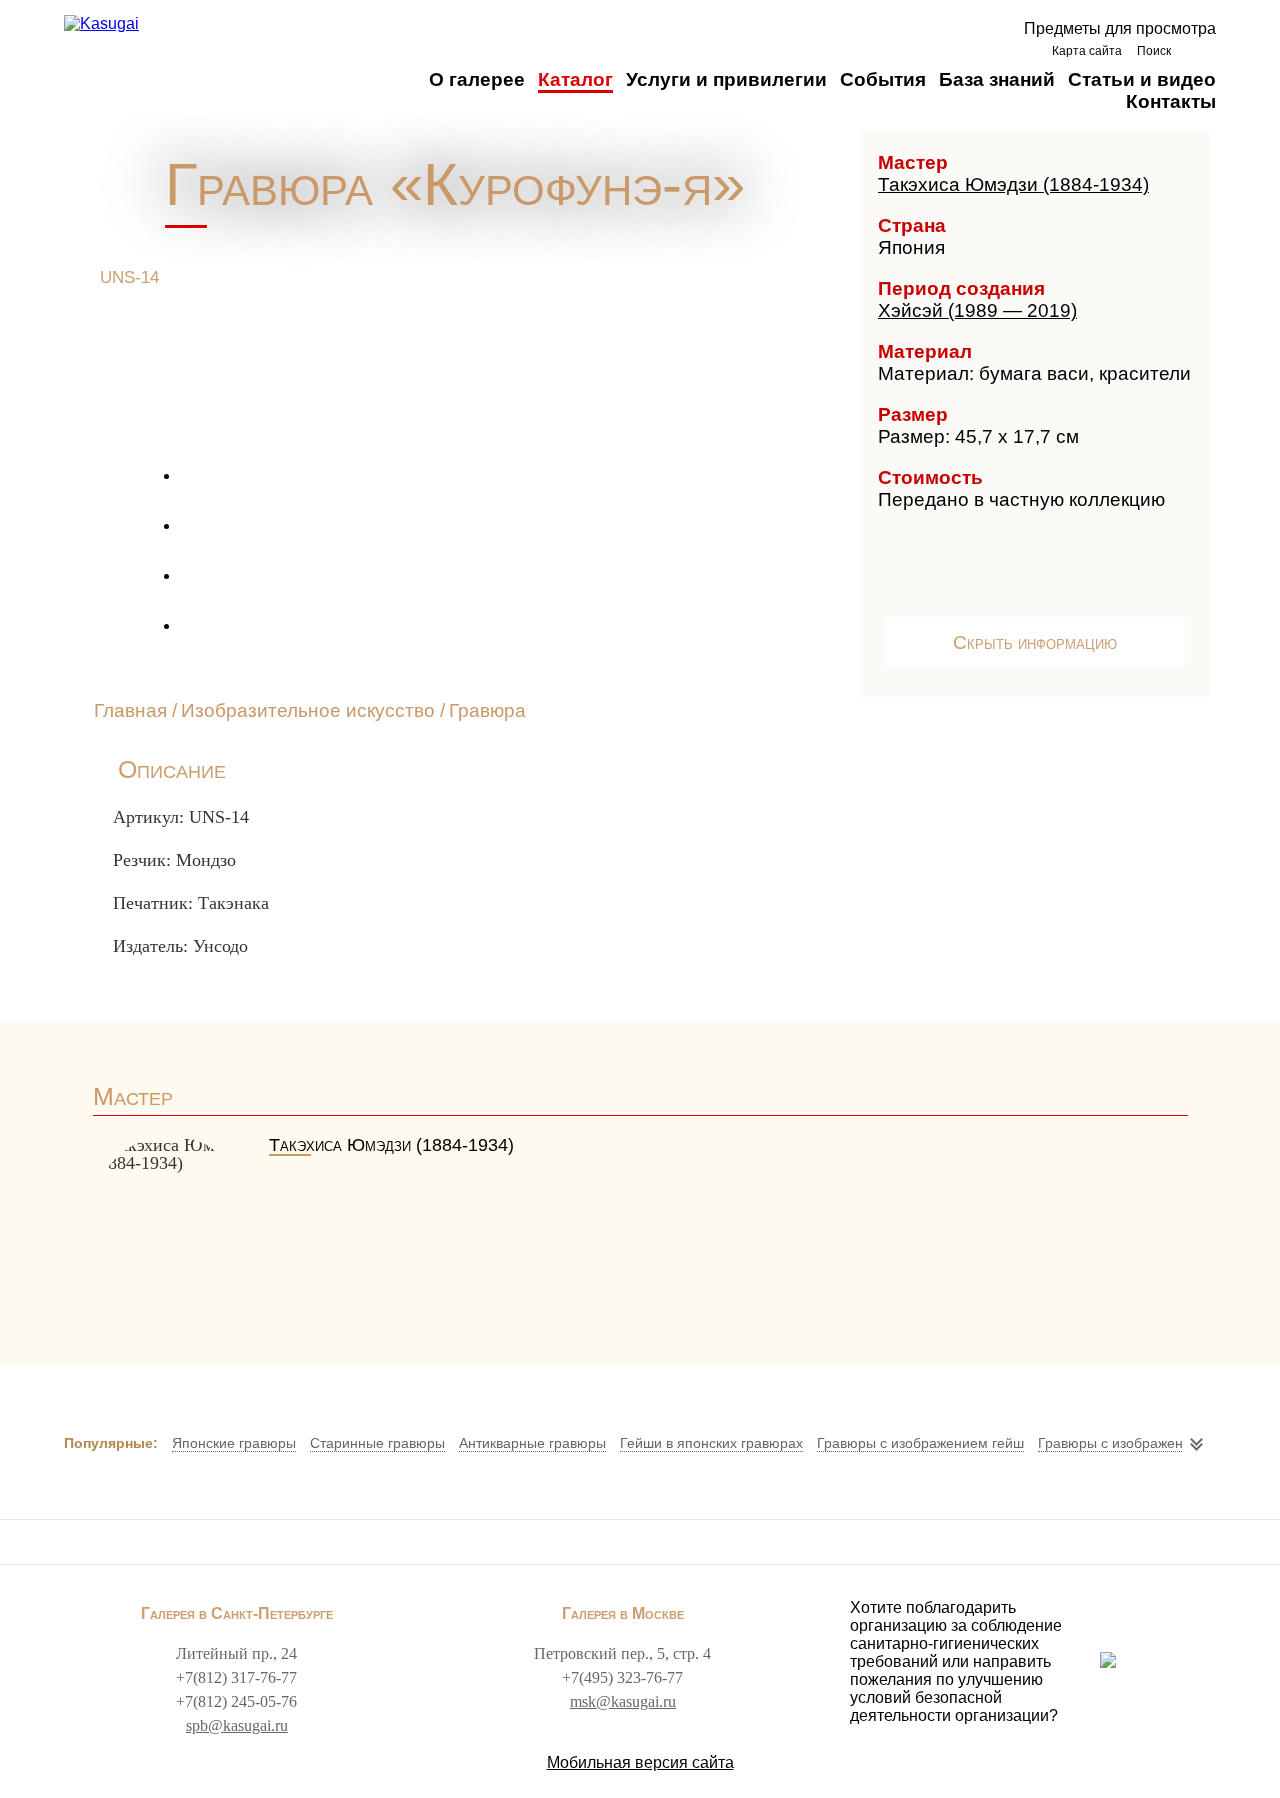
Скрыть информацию (1035, 642)
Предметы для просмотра (1120, 28)
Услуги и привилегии (726, 79)
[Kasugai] (101, 24)
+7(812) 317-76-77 (236, 1677)
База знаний (997, 79)
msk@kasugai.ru (623, 1701)
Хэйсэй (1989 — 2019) (977, 310)
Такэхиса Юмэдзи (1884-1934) (1013, 184)
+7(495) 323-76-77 (622, 1677)
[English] (1198, 50)
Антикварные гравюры (532, 1443)
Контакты (1171, 101)
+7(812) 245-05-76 (236, 1701)
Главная (130, 710)
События (883, 79)
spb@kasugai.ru (237, 1725)
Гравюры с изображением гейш (920, 1443)
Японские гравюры (234, 1443)
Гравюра (487, 710)
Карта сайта (1087, 51)
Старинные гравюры (377, 1443)
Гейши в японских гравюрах (711, 1443)
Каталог (575, 79)
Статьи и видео (1142, 79)
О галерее (477, 79)
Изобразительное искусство (308, 710)
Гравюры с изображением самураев (1157, 1443)
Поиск (1154, 51)
